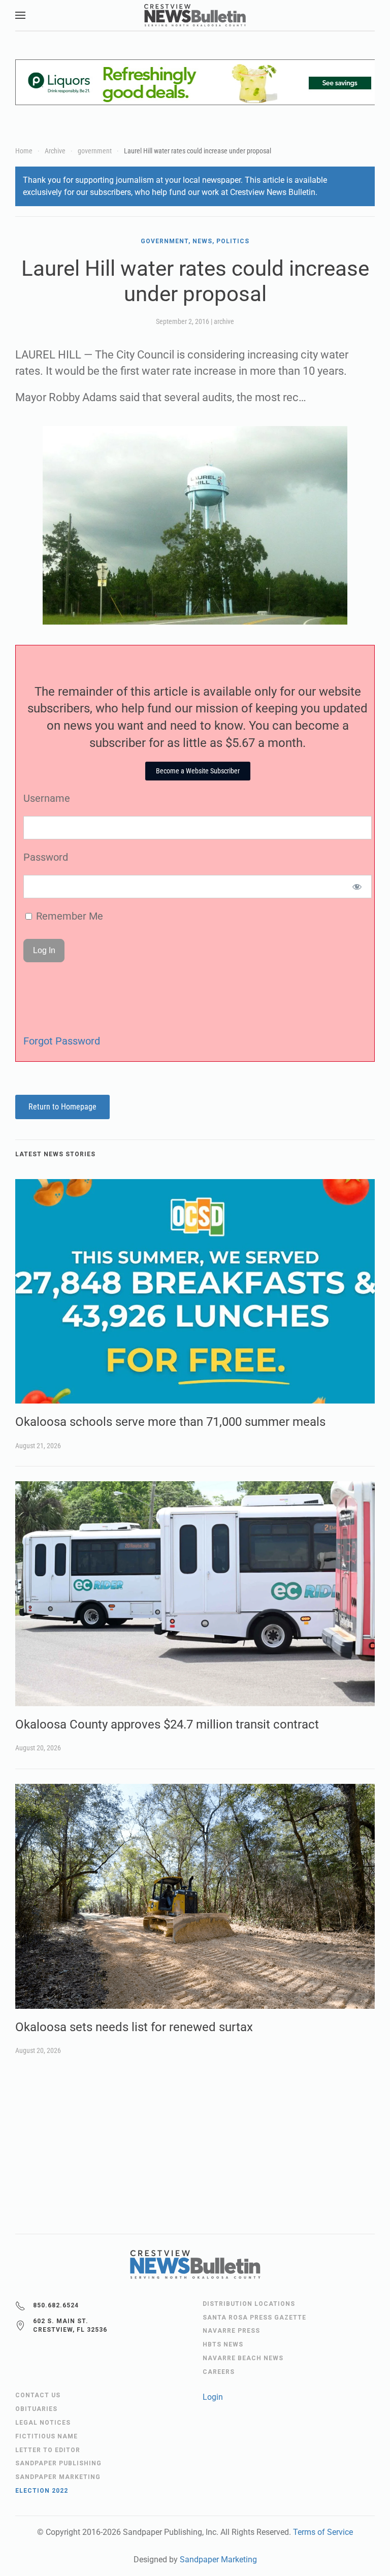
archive (224, 321)
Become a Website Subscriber (198, 771)
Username (47, 798)
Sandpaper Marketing (218, 2559)
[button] (20, 15)
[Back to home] (195, 15)
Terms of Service (323, 2532)
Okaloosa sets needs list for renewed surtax (134, 2027)
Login (213, 2397)
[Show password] (357, 887)
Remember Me (68, 916)
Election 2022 (42, 2491)
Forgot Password (62, 1041)
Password (46, 857)
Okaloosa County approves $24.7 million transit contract (167, 1724)
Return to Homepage (62, 1107)
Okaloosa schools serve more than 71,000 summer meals (170, 1422)
